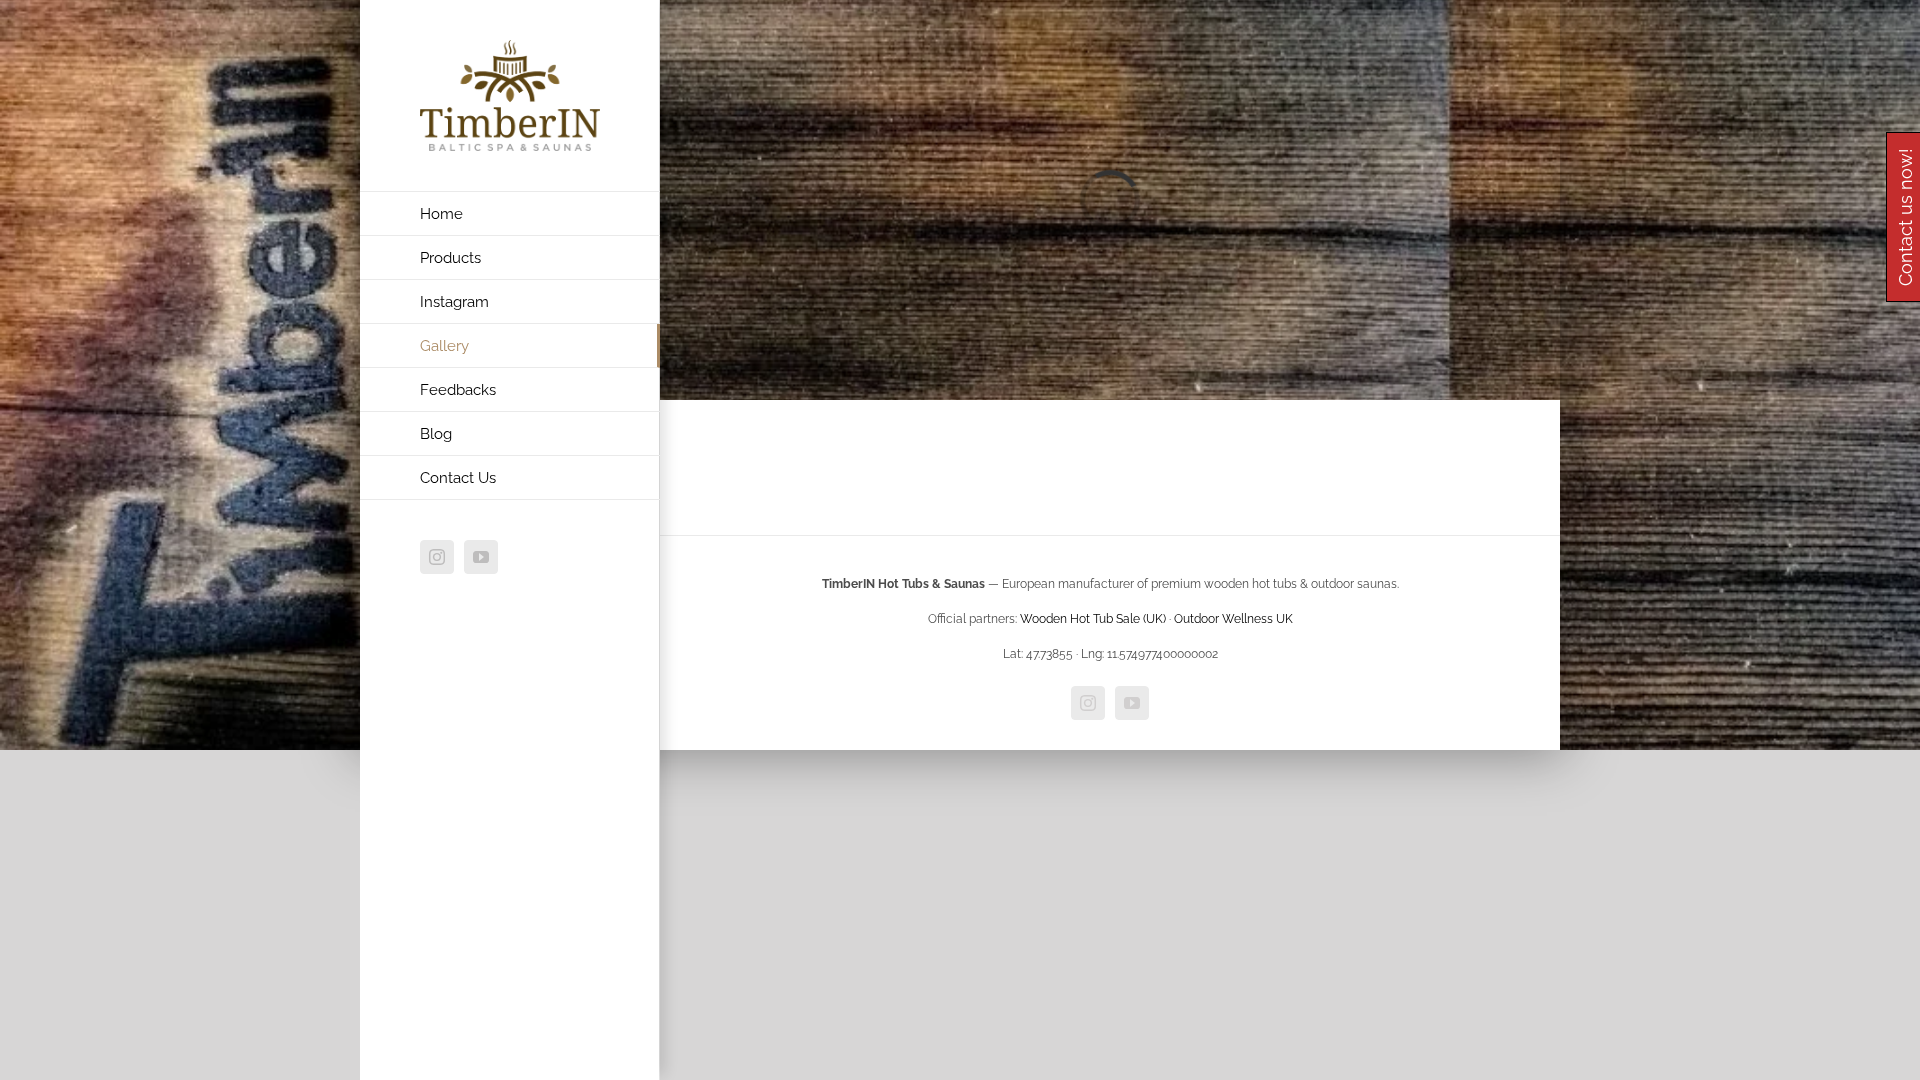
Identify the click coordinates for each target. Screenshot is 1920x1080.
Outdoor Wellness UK (1233, 619)
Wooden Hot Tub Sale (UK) (1093, 619)
